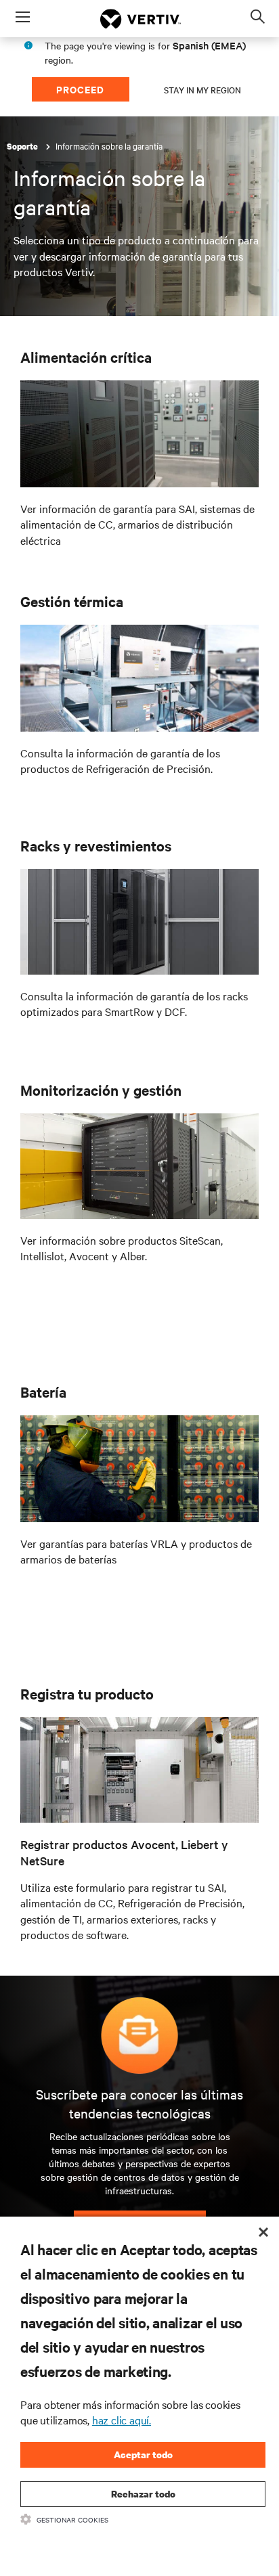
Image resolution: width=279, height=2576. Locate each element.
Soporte (23, 147)
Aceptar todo (143, 2455)
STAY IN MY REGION (202, 89)
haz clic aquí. (122, 2420)
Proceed (80, 89)
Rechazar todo (143, 2494)
